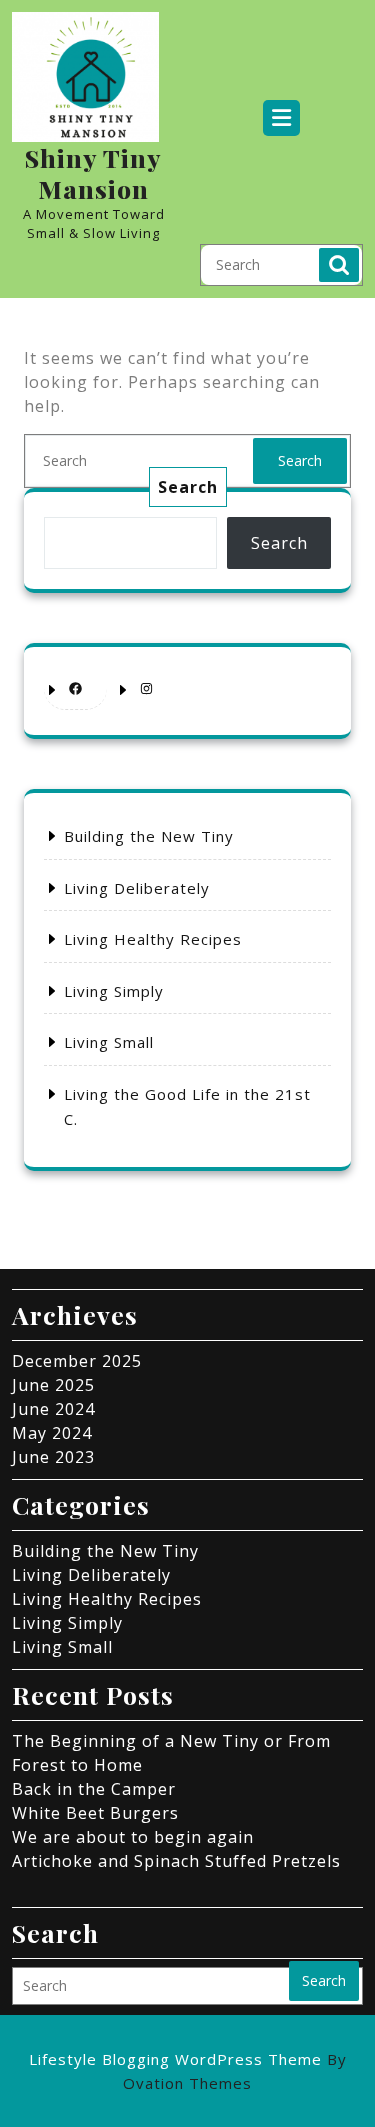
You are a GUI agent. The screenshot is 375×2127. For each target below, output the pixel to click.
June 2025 (53, 1385)
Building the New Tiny (149, 836)
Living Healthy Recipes (153, 939)
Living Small (109, 1042)
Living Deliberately (137, 888)
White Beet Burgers (95, 1813)
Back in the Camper (94, 1789)
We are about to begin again (133, 1837)
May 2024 (52, 1433)
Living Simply (114, 991)
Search (339, 265)
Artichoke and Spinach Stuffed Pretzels (176, 1861)
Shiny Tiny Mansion (93, 173)
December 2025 (77, 1361)
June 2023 (53, 1457)
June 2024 (53, 1409)
